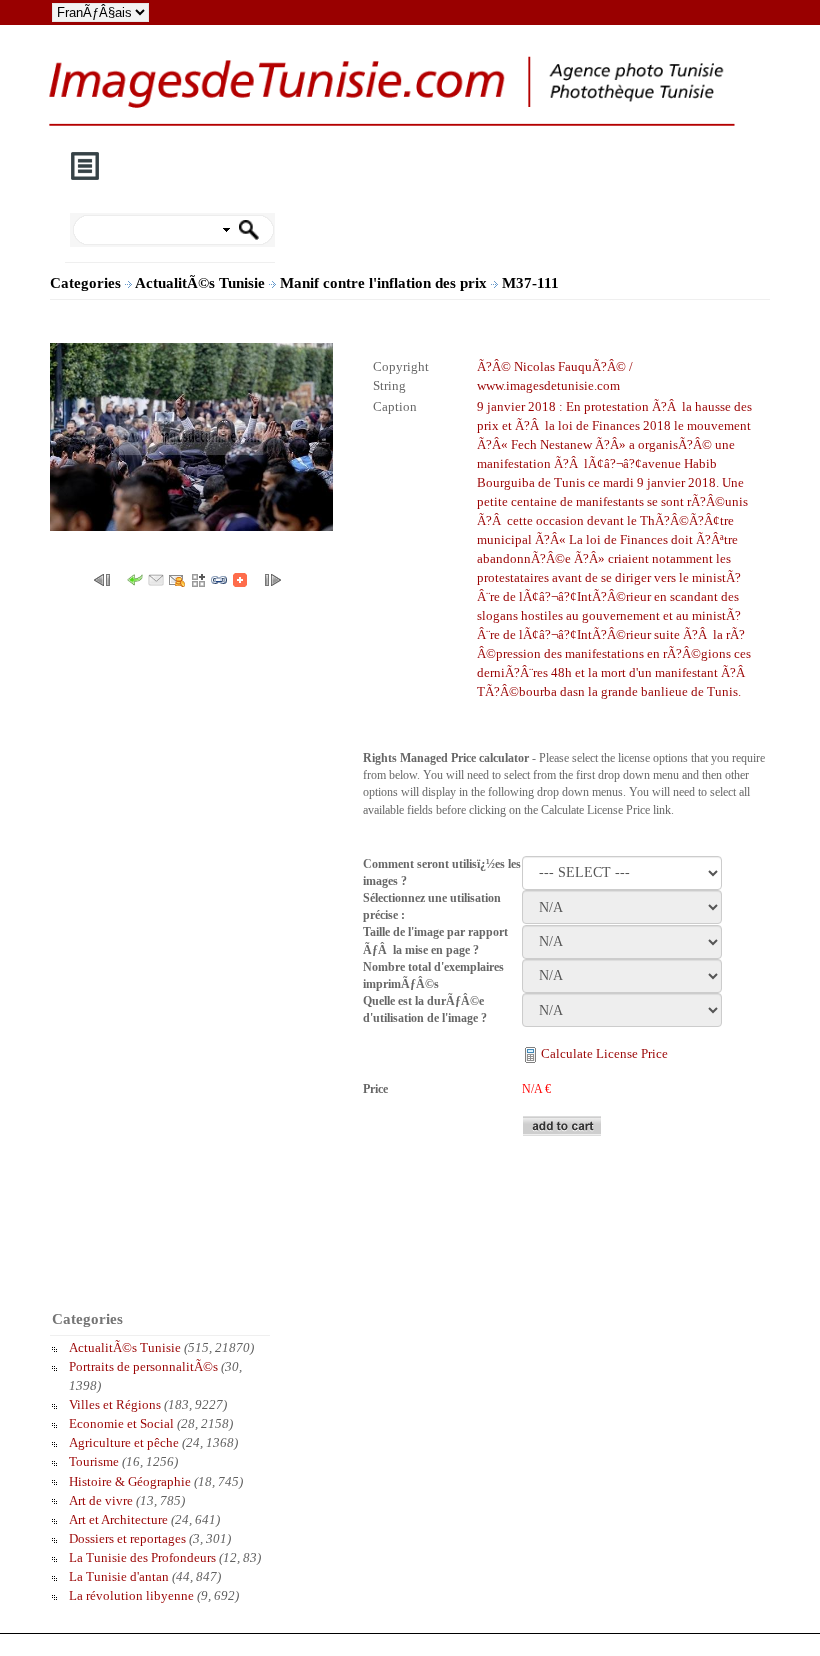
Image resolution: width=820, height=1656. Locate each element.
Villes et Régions (115, 1404)
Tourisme (94, 1461)
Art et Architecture (118, 1519)
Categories (85, 283)
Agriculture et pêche (124, 1442)
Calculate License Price (604, 1053)
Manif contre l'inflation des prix (385, 283)
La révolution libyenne (131, 1595)
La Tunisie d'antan (119, 1576)
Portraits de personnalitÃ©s (143, 1366)
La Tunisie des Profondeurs (142, 1557)
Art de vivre (101, 1500)
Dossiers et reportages (127, 1538)
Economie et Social (121, 1423)
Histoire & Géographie (130, 1481)
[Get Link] (219, 578)
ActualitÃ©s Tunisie (202, 283)
